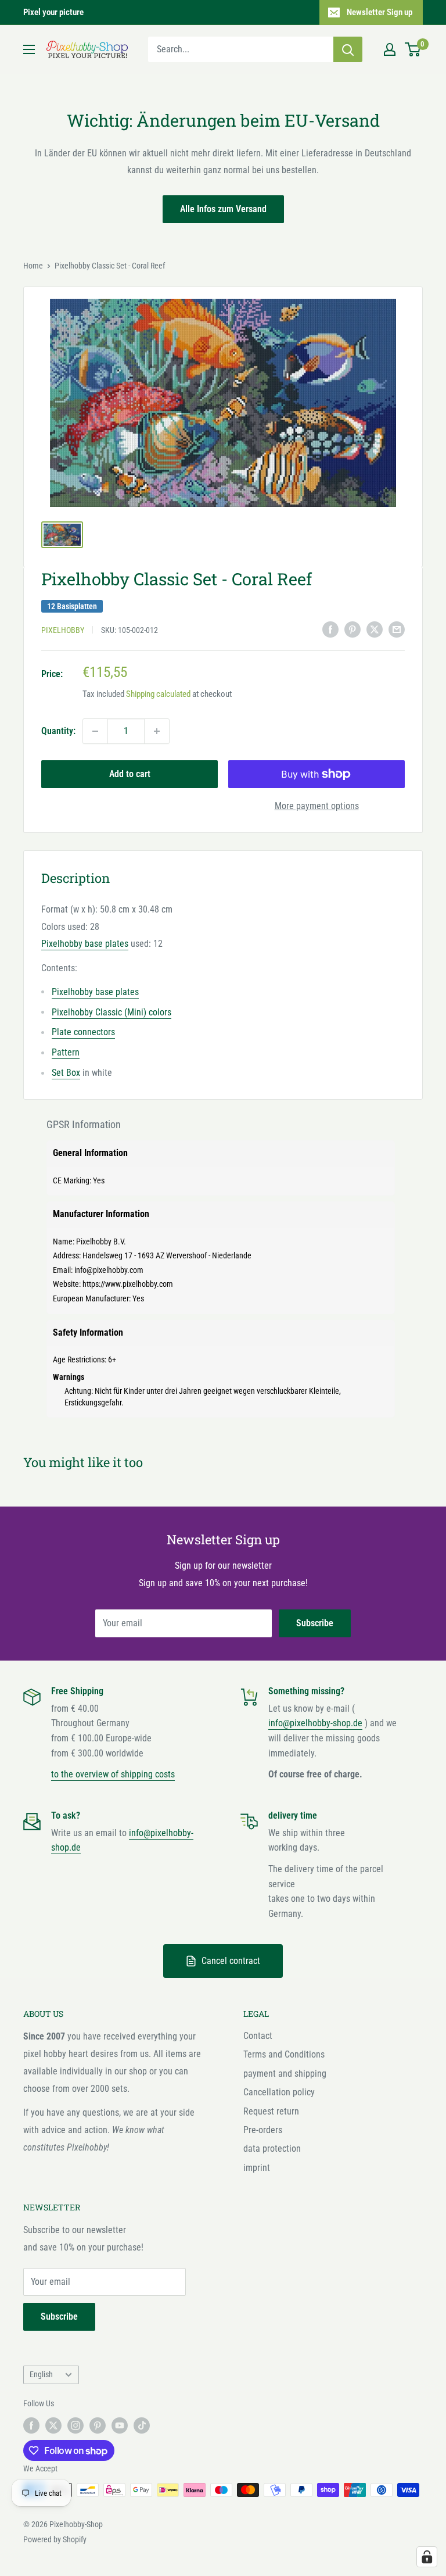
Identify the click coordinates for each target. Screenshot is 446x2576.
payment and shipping (285, 2074)
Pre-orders (263, 2130)
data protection (272, 2149)
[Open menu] (29, 49)
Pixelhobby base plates (85, 944)
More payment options (317, 806)
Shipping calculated (158, 694)
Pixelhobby (63, 630)
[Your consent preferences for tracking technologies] (427, 2557)
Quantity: (58, 731)
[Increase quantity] (157, 731)
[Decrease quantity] (95, 731)
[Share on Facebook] (330, 629)
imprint (257, 2168)
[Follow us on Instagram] (75, 2425)
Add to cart (130, 774)
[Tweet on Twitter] (375, 629)
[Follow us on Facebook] (31, 2425)
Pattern (66, 1052)
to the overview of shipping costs (113, 1774)
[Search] (348, 49)
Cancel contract (231, 1961)
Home (33, 266)
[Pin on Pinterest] (353, 629)
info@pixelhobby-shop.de (315, 1723)
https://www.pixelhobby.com (128, 1284)
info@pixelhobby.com (109, 1270)
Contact (258, 2036)
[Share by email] (397, 629)
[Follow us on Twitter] (53, 2425)
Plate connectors (83, 1032)
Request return (271, 2111)
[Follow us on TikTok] (142, 2425)
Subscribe (315, 1623)
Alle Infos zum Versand (223, 209)
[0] (413, 49)
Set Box (66, 1073)
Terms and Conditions (284, 2054)
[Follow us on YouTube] (120, 2425)
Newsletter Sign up (380, 12)
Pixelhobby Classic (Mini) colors (111, 1012)
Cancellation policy (279, 2092)
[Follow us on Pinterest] (98, 2425)
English (41, 2374)
